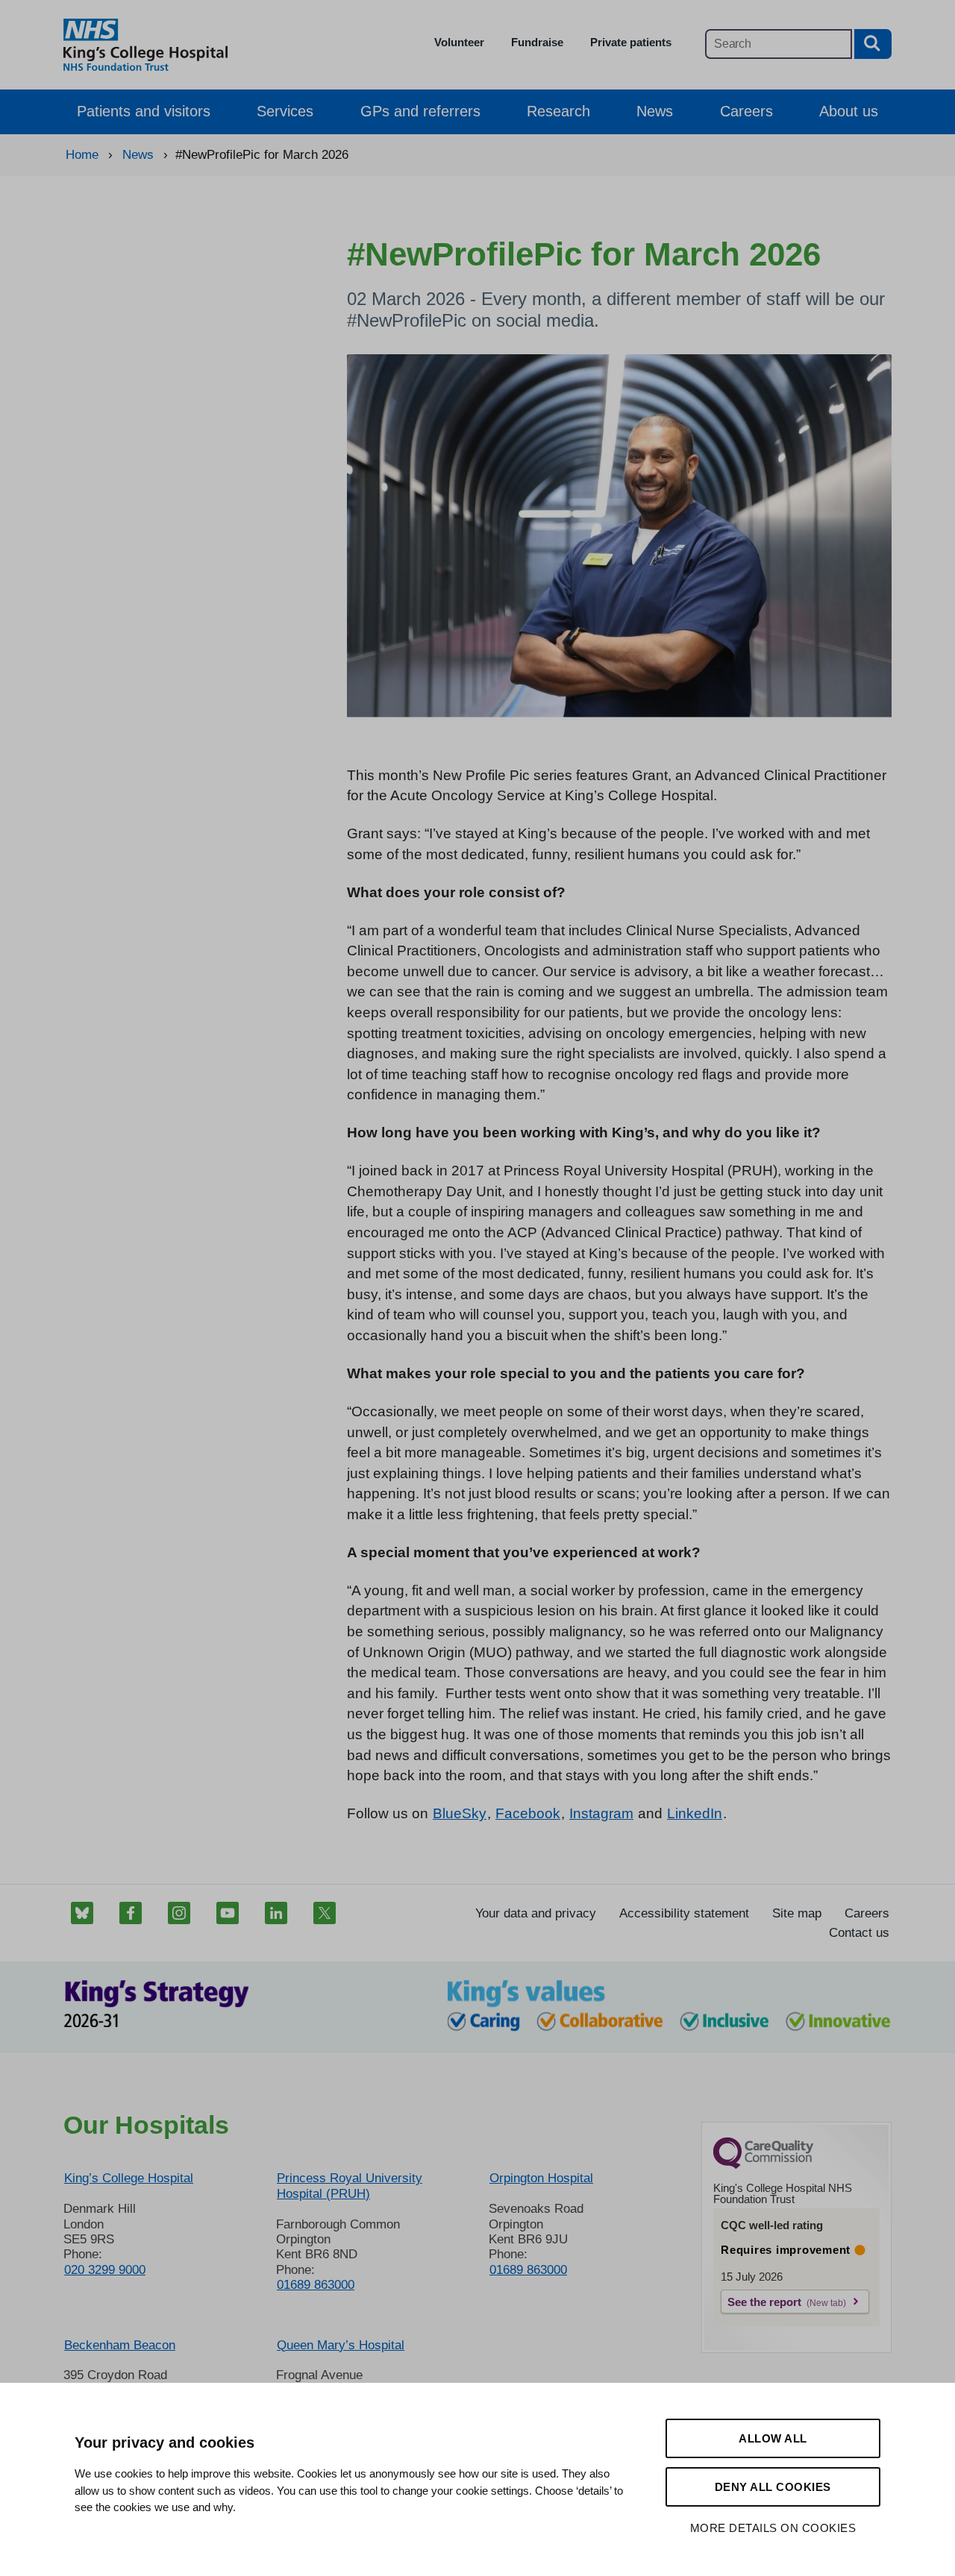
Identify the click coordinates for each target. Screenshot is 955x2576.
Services (285, 111)
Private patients (631, 42)
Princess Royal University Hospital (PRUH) (350, 2186)
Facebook (528, 1813)
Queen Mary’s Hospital (341, 2345)
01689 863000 (316, 2285)
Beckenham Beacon (120, 2345)
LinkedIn (695, 1813)
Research (558, 111)
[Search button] (873, 44)
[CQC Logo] (763, 2165)
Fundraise (537, 42)
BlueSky (460, 1813)
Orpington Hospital (541, 2178)
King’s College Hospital (129, 2178)
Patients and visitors (144, 111)
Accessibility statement (684, 1913)
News (655, 111)
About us (849, 111)
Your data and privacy (536, 1913)
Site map (797, 1913)
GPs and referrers (420, 111)
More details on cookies (773, 2528)
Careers (746, 111)
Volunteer (459, 42)
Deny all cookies (773, 2487)
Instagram (601, 1813)
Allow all (773, 2438)
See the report (764, 2302)
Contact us (859, 1933)
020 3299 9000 (105, 2270)
